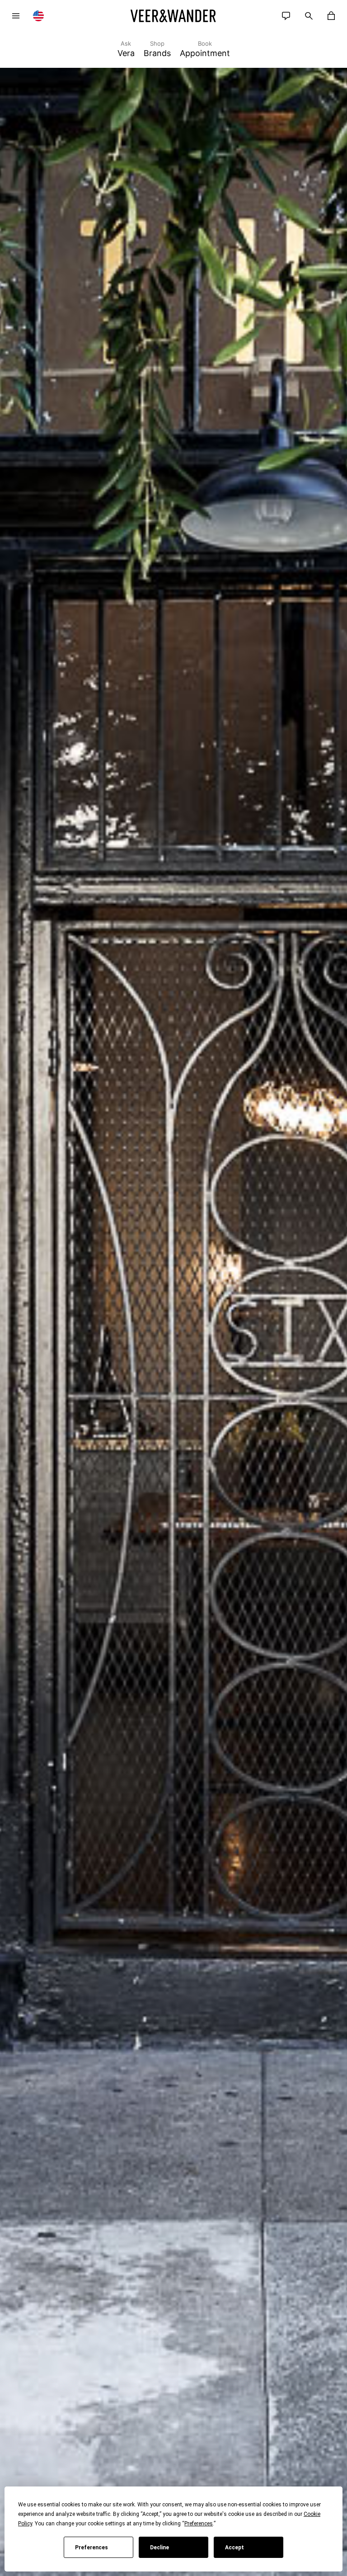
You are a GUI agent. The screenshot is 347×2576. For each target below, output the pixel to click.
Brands (157, 49)
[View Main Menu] (16, 16)
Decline (159, 2548)
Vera (126, 49)
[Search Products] (309, 16)
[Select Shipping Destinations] (38, 16)
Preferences (91, 2548)
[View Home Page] (173, 16)
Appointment (205, 49)
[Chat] (286, 16)
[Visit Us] (173, 1322)
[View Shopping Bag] (331, 16)
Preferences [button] (199, 2524)
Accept (234, 2548)
